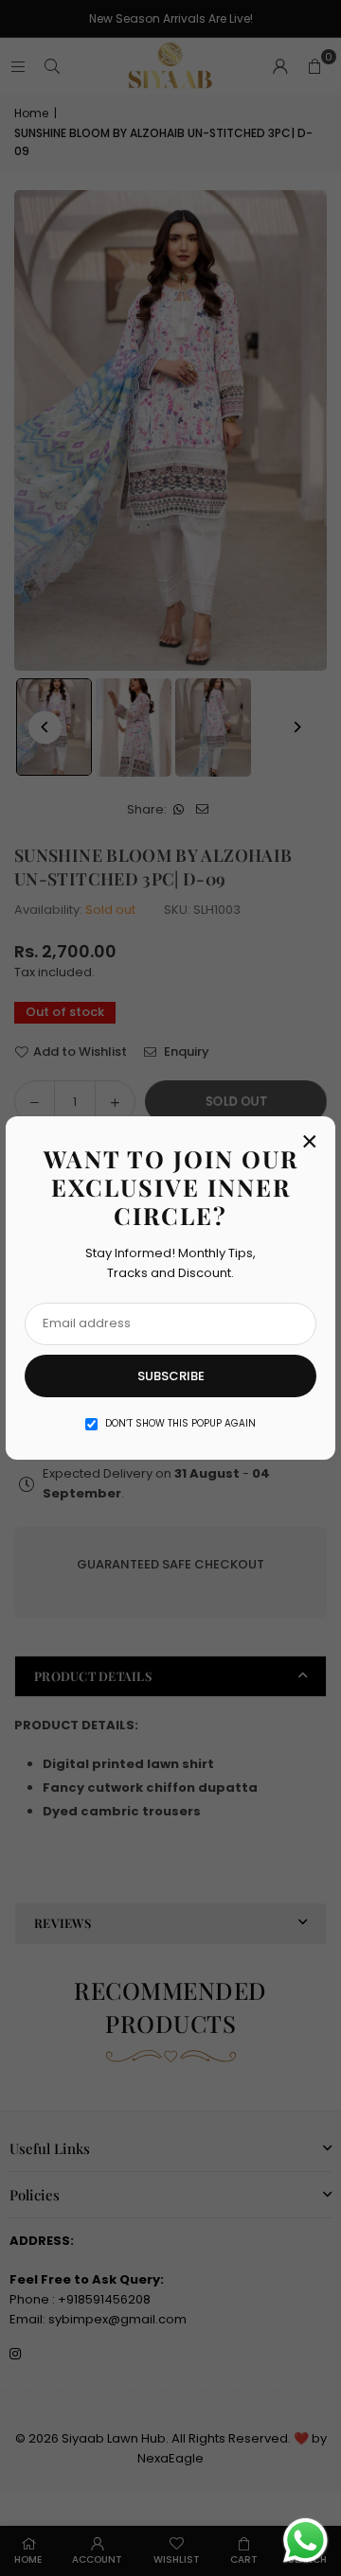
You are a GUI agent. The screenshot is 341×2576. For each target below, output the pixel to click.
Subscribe (171, 1376)
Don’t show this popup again (180, 1423)
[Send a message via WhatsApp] (305, 2541)
